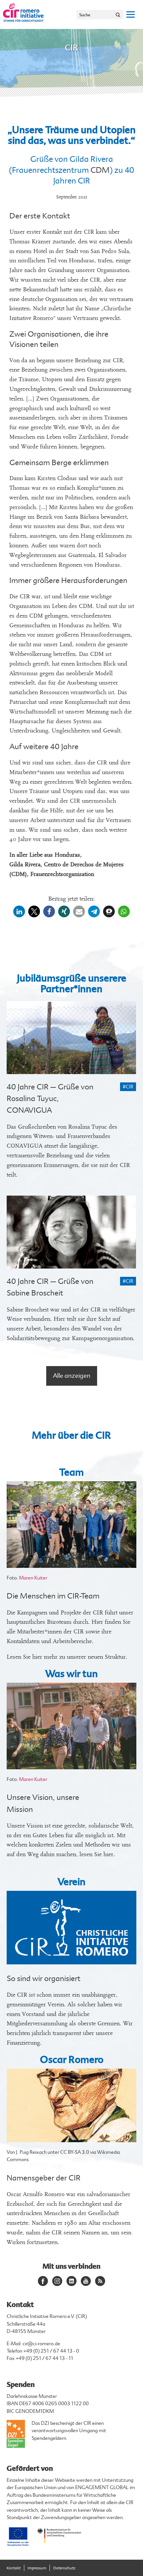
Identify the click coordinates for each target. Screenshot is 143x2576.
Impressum (37, 2568)
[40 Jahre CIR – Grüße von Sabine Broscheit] (71, 1232)
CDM (100, 170)
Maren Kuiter (33, 1578)
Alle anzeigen (72, 1376)
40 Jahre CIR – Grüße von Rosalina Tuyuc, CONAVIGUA (50, 1099)
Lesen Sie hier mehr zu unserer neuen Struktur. (67, 1657)
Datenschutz (64, 2568)
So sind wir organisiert (44, 1979)
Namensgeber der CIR (44, 2178)
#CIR (128, 1087)
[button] (19, 911)
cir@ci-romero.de (41, 2344)
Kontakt (14, 2568)
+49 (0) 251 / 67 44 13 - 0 (51, 2351)
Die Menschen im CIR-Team (53, 1596)
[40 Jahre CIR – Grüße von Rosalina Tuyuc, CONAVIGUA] (71, 1038)
